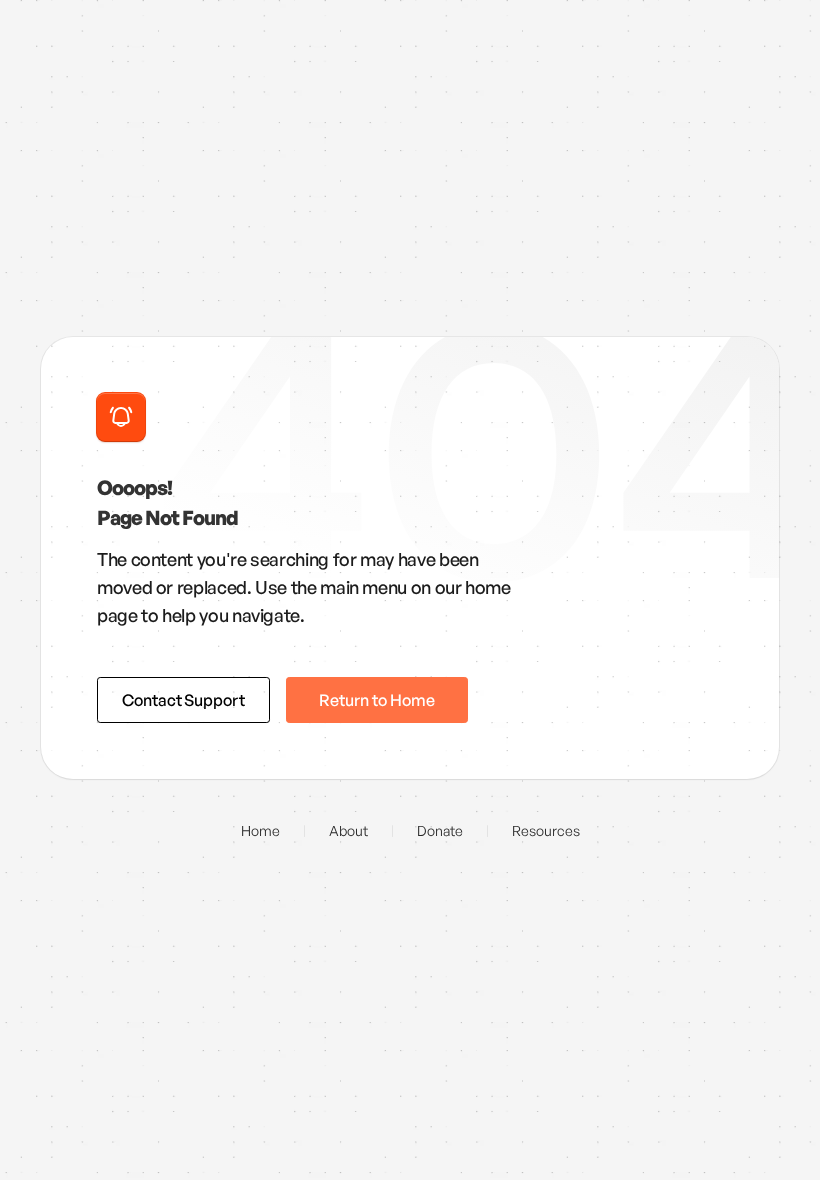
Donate (440, 830)
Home (260, 830)
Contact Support (183, 700)
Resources (546, 830)
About (348, 830)
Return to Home (377, 700)
